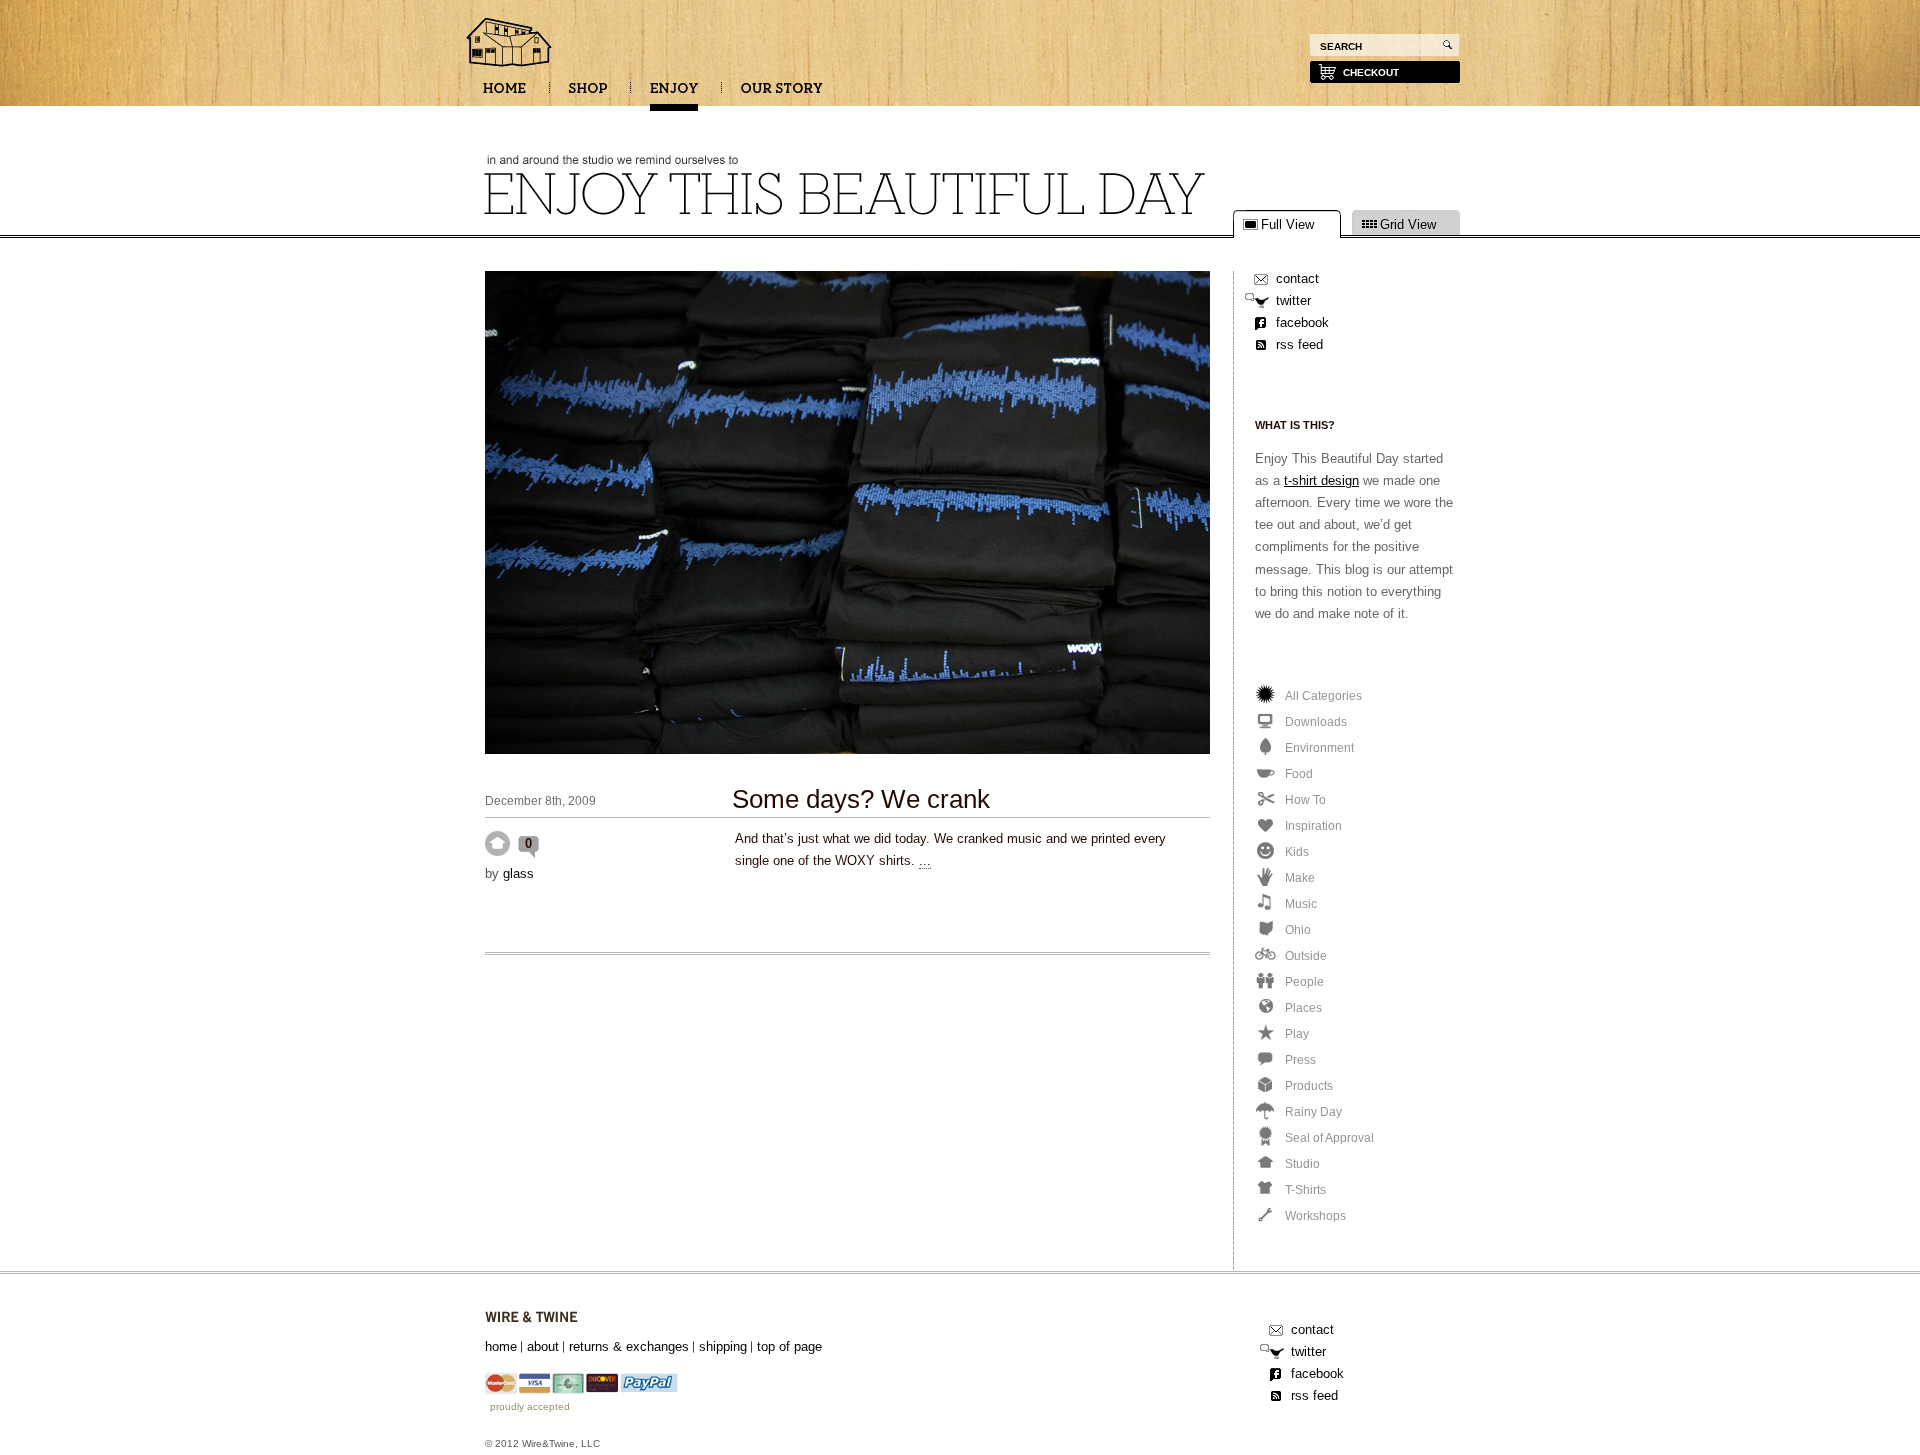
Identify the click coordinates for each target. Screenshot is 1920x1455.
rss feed (1299, 344)
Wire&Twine (531, 1317)
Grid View (1408, 225)
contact (1297, 278)
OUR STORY (782, 95)
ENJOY (674, 95)
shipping (723, 1346)
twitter (1293, 300)
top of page (789, 1346)
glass (518, 873)
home (501, 1346)
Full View (1287, 225)
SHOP (588, 95)
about (543, 1346)
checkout (1371, 72)
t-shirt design (1321, 481)
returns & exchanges (629, 1346)
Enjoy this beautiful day (510, 44)
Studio (497, 843)
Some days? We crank (861, 799)
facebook (1302, 322)
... (925, 860)
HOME (504, 95)
